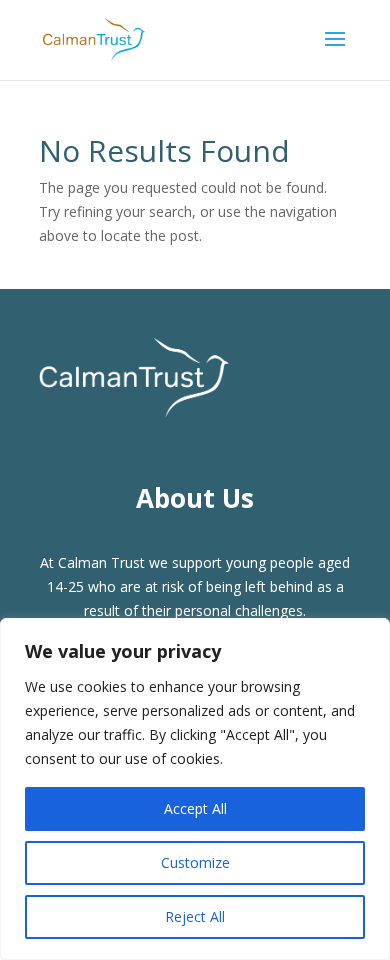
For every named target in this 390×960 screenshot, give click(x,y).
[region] (195, 789)
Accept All (195, 808)
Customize (195, 862)
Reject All (195, 916)
